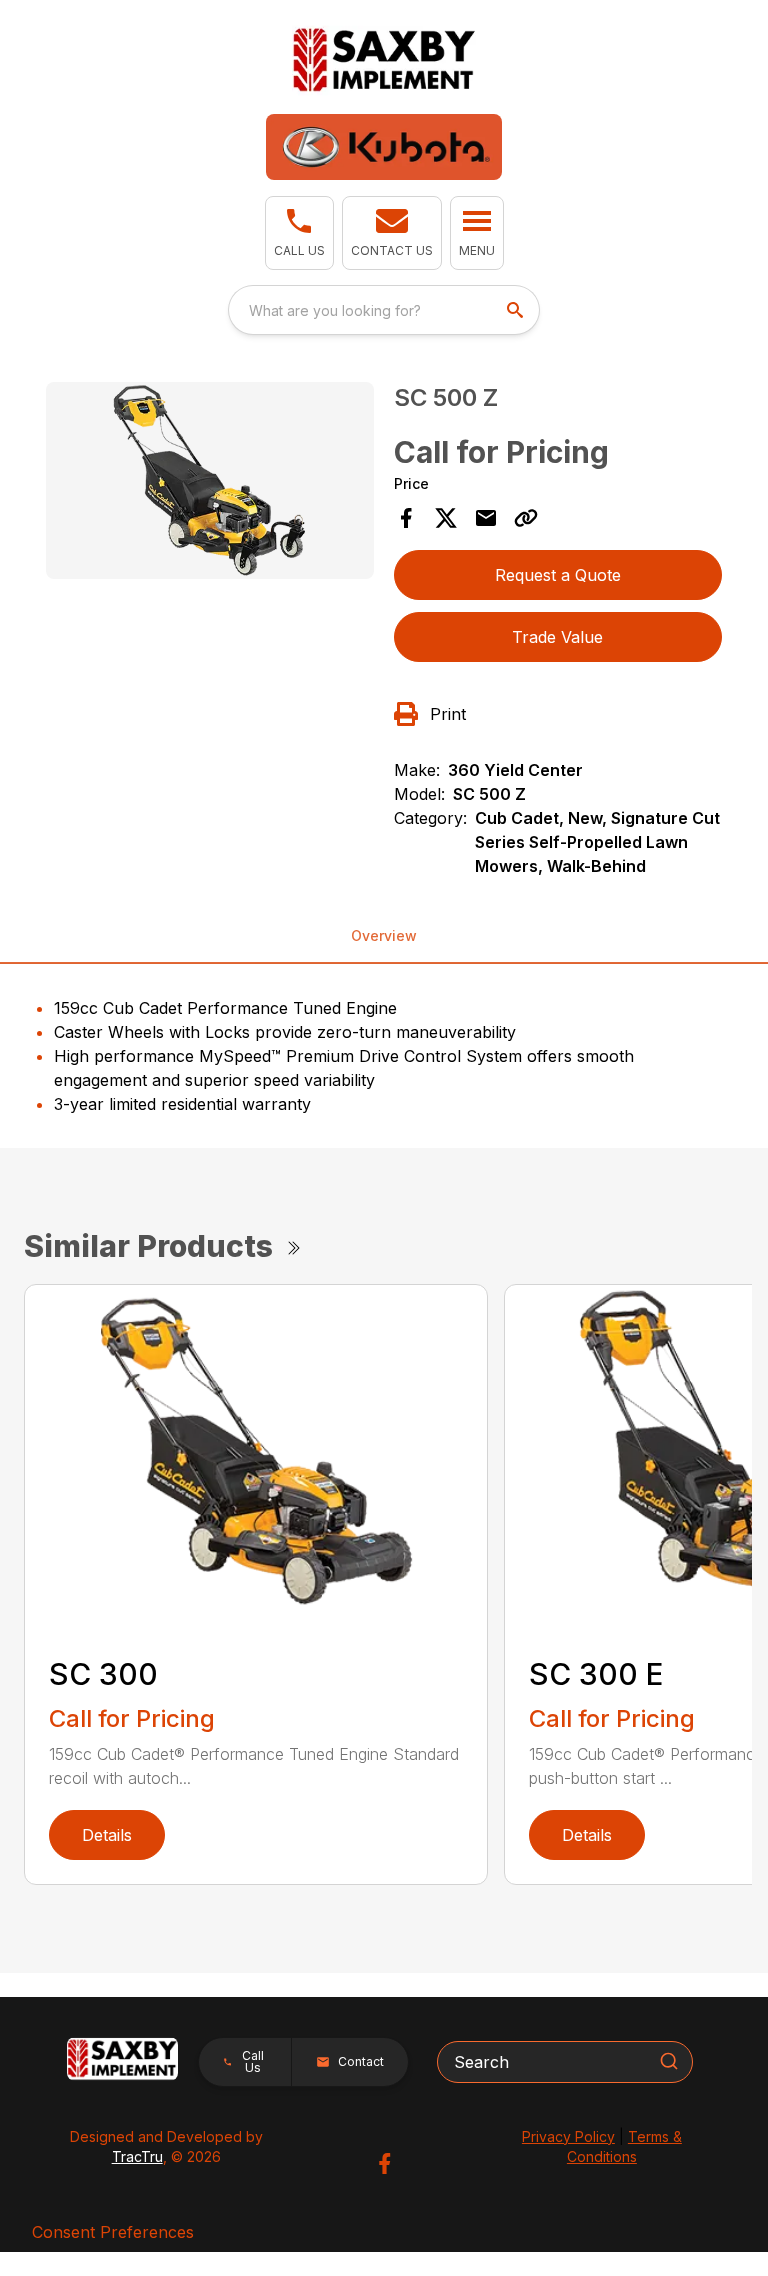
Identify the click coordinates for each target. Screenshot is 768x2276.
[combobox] (384, 310)
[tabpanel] (210, 483)
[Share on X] (446, 518)
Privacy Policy (568, 2136)
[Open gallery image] (210, 480)
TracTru (137, 2156)
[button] (299, 233)
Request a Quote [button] (558, 575)
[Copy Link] (526, 518)
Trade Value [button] (557, 637)
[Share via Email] (486, 518)
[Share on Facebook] (406, 518)
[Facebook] (384, 2163)
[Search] (669, 2061)
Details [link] (107, 1835)
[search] (517, 310)
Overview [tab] (384, 935)
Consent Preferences (113, 2232)
